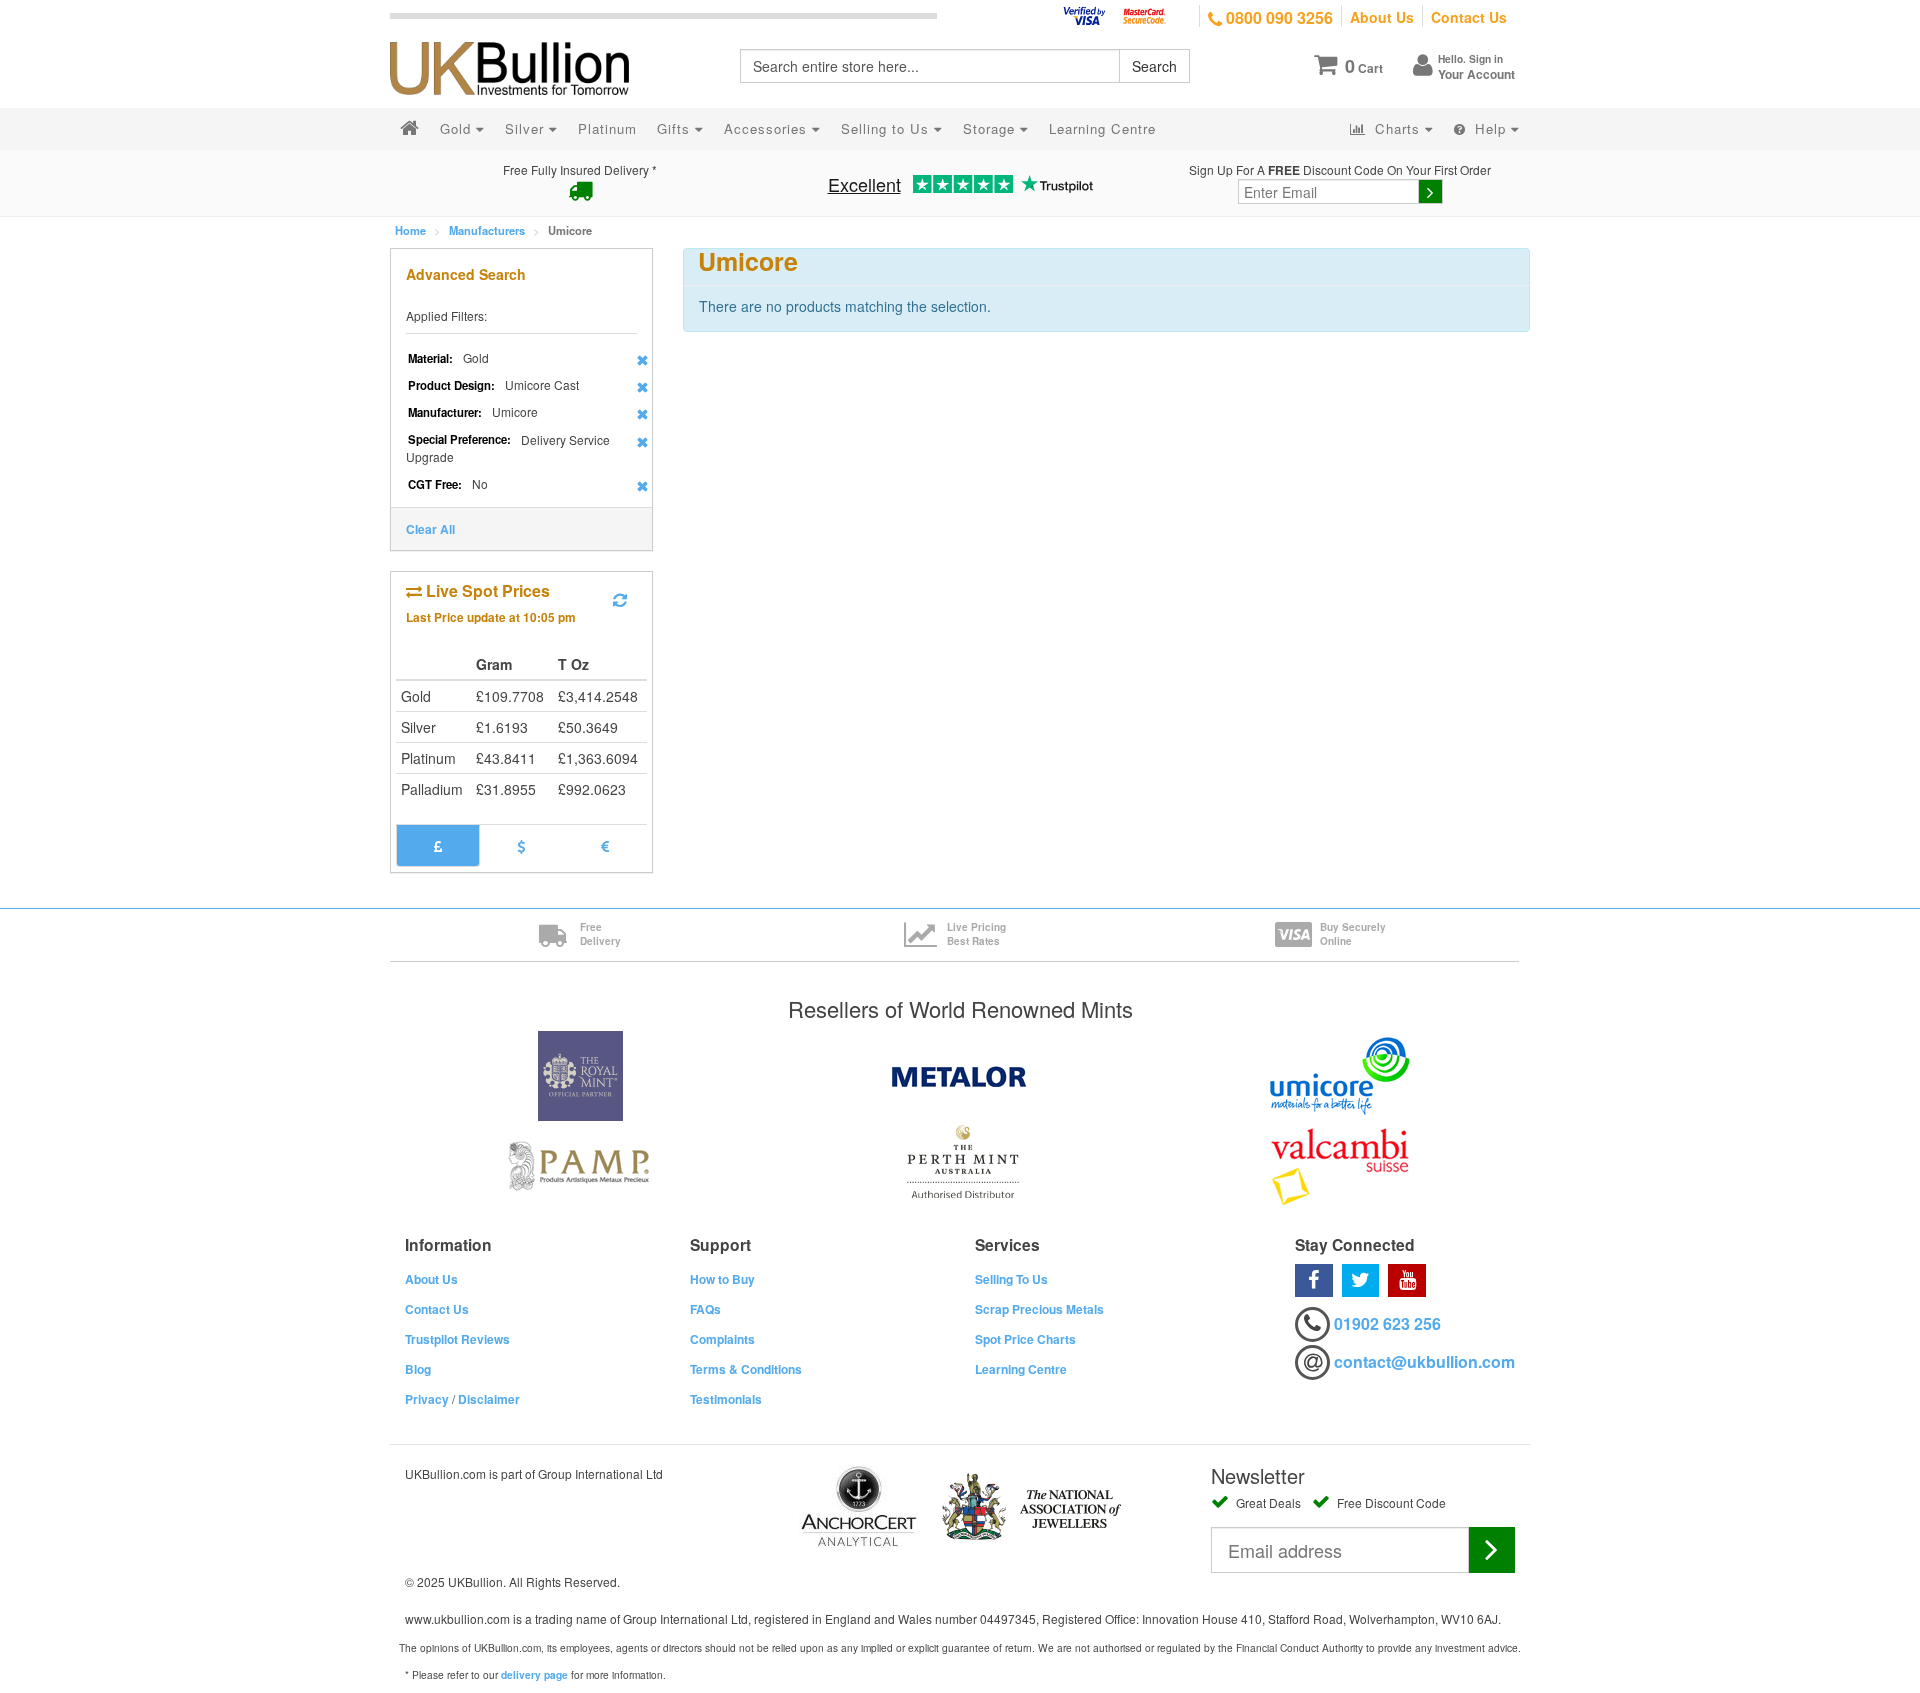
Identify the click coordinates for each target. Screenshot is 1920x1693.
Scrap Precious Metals (1039, 1309)
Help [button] (1490, 128)
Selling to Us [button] (887, 128)
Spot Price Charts (1025, 1339)
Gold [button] (458, 128)
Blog (418, 1369)
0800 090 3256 (1277, 17)
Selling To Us (1011, 1279)
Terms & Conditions (746, 1369)
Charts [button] (1397, 128)
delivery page (534, 1675)
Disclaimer (489, 1399)
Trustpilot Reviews (457, 1339)
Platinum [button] (607, 128)
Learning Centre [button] (1102, 128)
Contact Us (1469, 17)
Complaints (722, 1339)
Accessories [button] (768, 128)
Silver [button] (527, 128)
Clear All (430, 529)
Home (410, 230)
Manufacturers (487, 230)
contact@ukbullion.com (1424, 1361)
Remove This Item (642, 360)
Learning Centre (1021, 1369)
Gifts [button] (676, 128)
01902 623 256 (1387, 1323)
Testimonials (726, 1399)
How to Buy (722, 1279)
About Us (1382, 17)
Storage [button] (991, 128)
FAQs (705, 1309)
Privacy (427, 1399)
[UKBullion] (522, 36)
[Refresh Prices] (620, 600)
